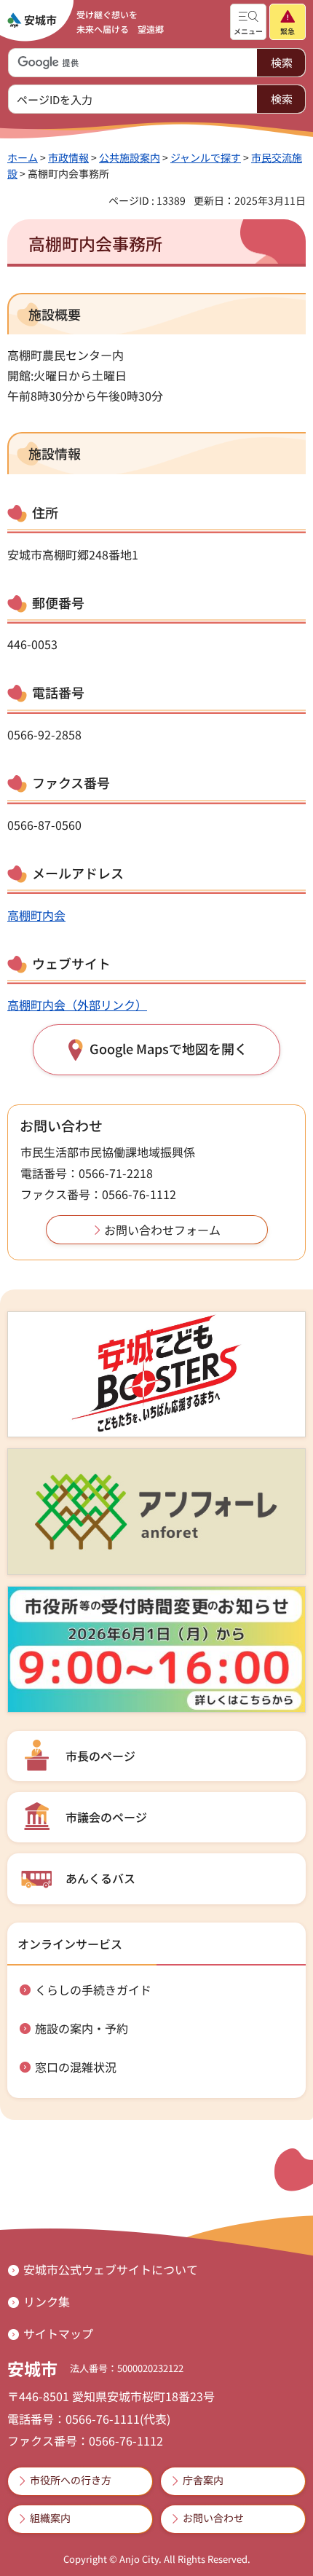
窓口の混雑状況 (76, 2067)
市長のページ (100, 1756)
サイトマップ (58, 2333)
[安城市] (32, 20)
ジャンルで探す (206, 157)
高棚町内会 (36, 915)
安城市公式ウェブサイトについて (111, 2269)
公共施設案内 (130, 157)
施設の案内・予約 (82, 2028)
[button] (248, 22)
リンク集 (47, 2301)
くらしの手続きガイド (93, 1990)
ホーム (23, 157)
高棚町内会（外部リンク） (77, 1005)
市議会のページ (106, 1817)
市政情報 (68, 157)
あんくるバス (100, 1878)
